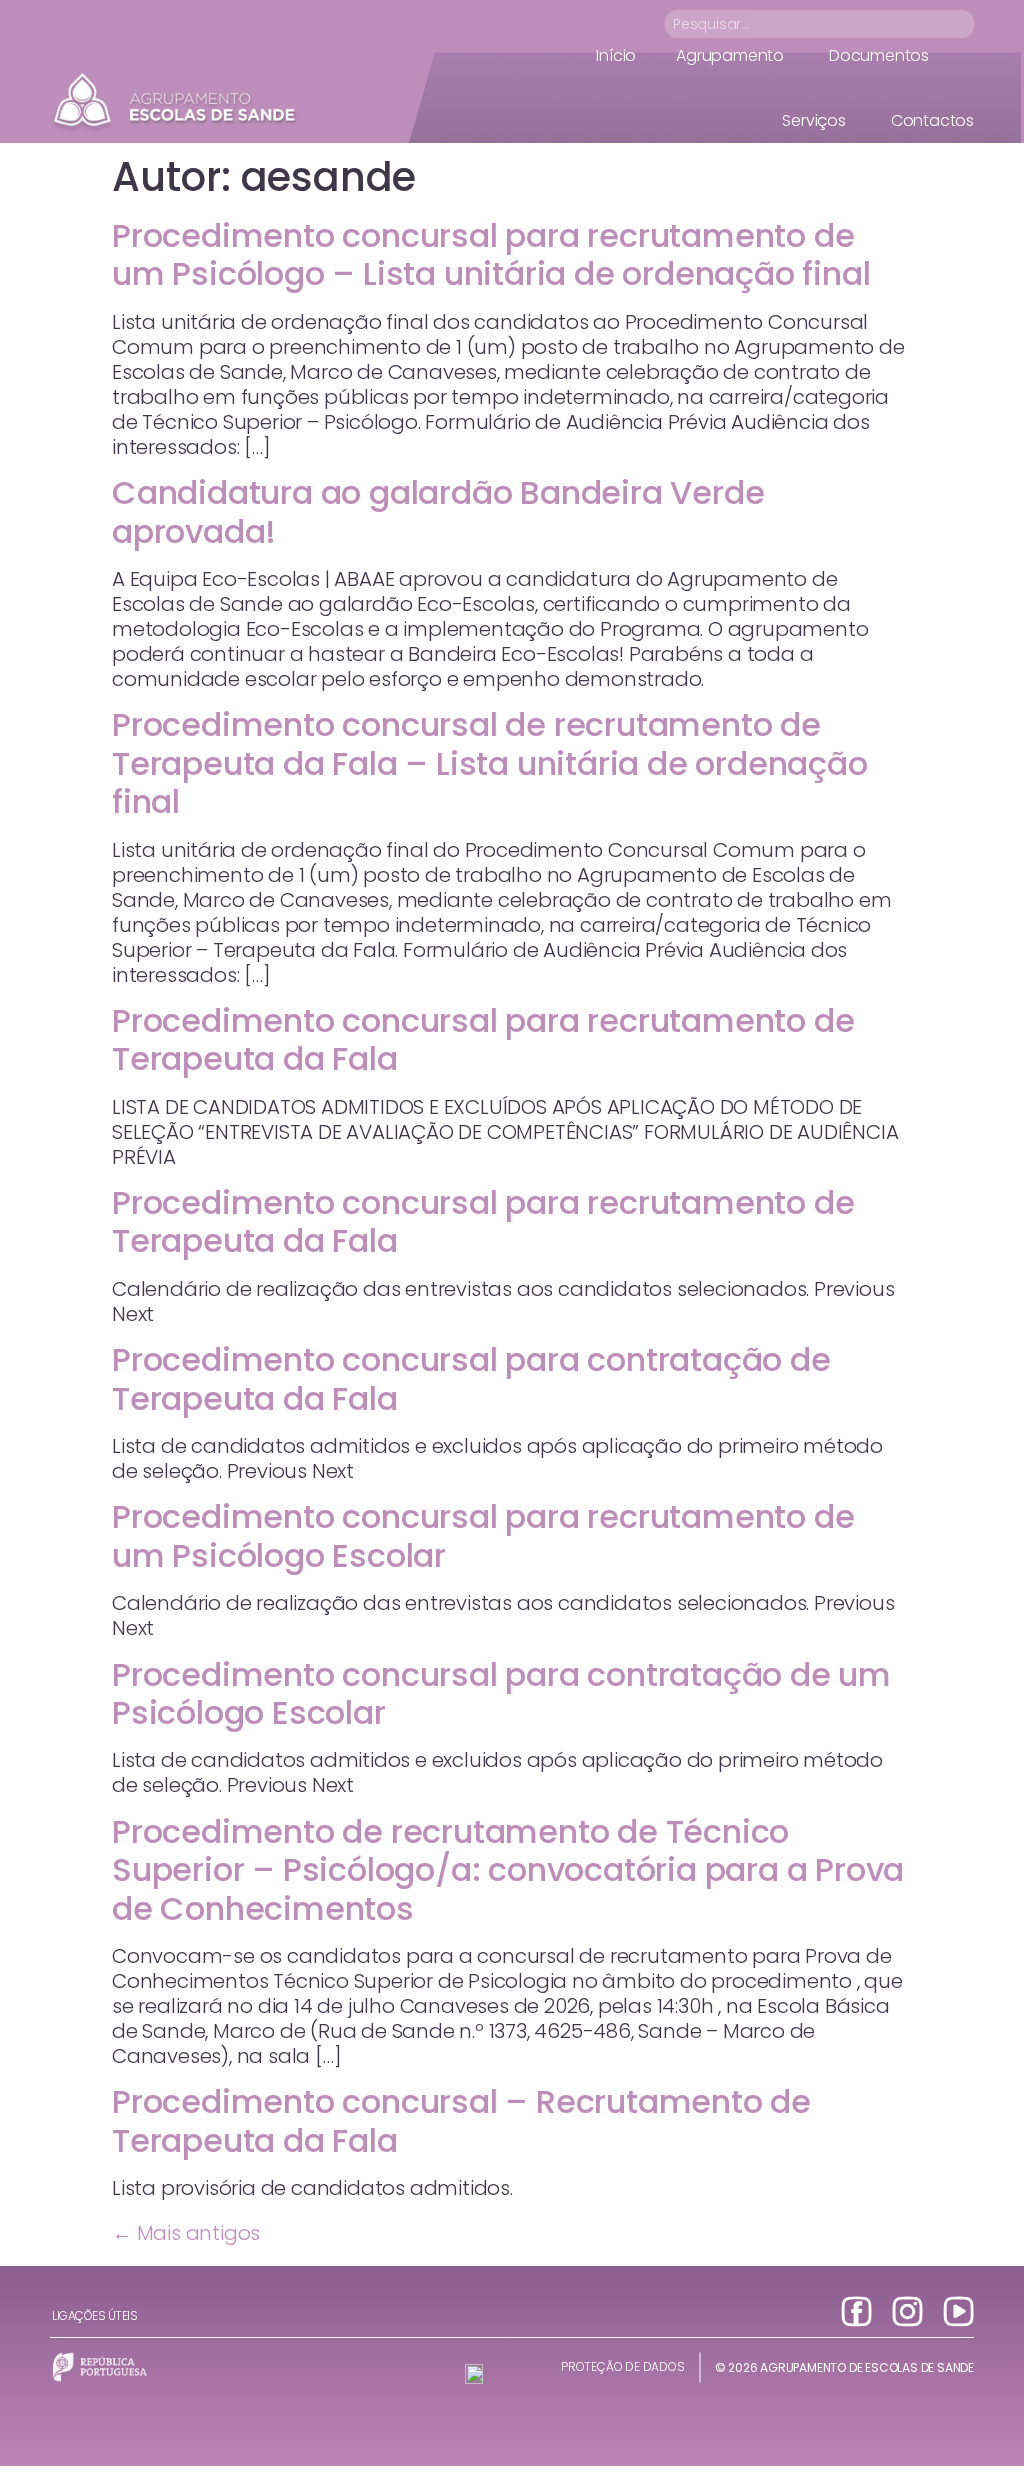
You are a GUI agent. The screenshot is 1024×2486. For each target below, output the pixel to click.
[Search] (962, 24)
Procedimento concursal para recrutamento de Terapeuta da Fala (483, 1039)
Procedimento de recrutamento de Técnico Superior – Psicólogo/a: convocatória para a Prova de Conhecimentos (508, 1870)
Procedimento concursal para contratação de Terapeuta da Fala (471, 1378)
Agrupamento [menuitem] (730, 55)
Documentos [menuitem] (879, 55)
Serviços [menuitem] (813, 120)
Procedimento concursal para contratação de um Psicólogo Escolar (501, 1693)
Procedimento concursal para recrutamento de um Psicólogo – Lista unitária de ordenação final (491, 254)
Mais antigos (186, 2233)
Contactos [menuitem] (932, 120)
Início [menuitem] (616, 55)
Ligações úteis (94, 2315)
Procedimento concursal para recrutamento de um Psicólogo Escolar (483, 1535)
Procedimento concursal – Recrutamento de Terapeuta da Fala (461, 2120)
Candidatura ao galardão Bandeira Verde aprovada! (438, 511)
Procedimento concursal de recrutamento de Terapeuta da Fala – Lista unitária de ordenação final (490, 763)
